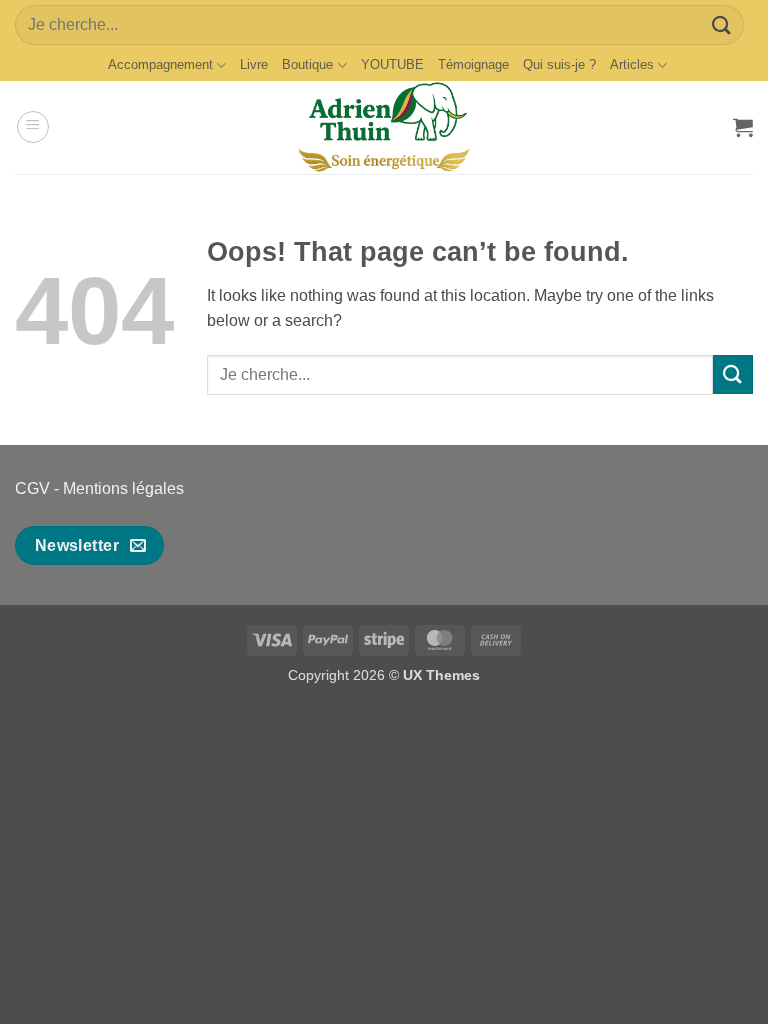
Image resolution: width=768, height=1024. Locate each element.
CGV (32, 488)
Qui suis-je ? (559, 64)
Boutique (307, 64)
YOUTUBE (392, 64)
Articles (632, 64)
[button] (33, 127)
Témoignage (473, 64)
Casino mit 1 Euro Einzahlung (384, 724)
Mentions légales (123, 488)
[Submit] (722, 24)
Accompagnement (160, 64)
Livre (254, 64)
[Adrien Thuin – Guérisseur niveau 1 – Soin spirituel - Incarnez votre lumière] (384, 127)
